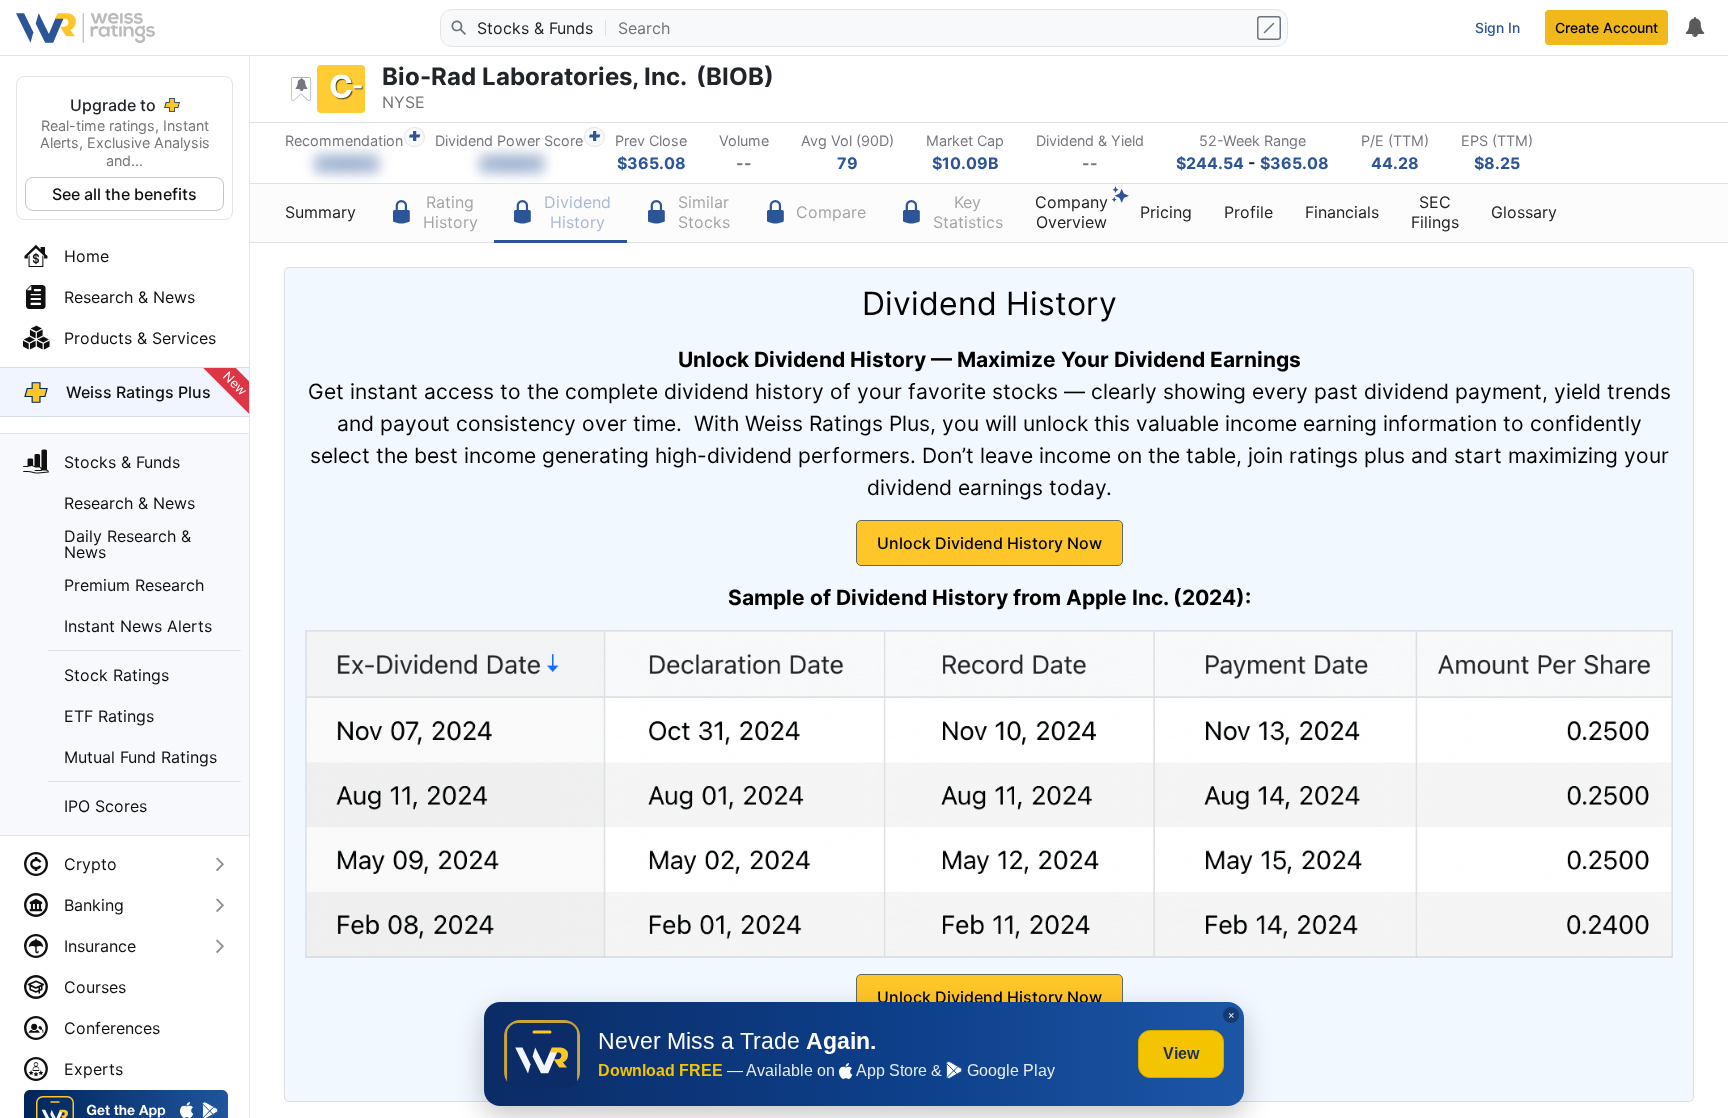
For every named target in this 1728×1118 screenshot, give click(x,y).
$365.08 (651, 163)
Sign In (1497, 27)
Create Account (1606, 27)
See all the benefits (124, 194)
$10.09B (965, 163)
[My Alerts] (1694, 28)
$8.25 (1497, 163)
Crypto (90, 864)
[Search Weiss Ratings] (457, 28)
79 (847, 163)
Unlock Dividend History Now (989, 543)
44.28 (1395, 163)
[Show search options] (1271, 28)
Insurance (100, 946)
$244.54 (1210, 163)
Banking (94, 905)
